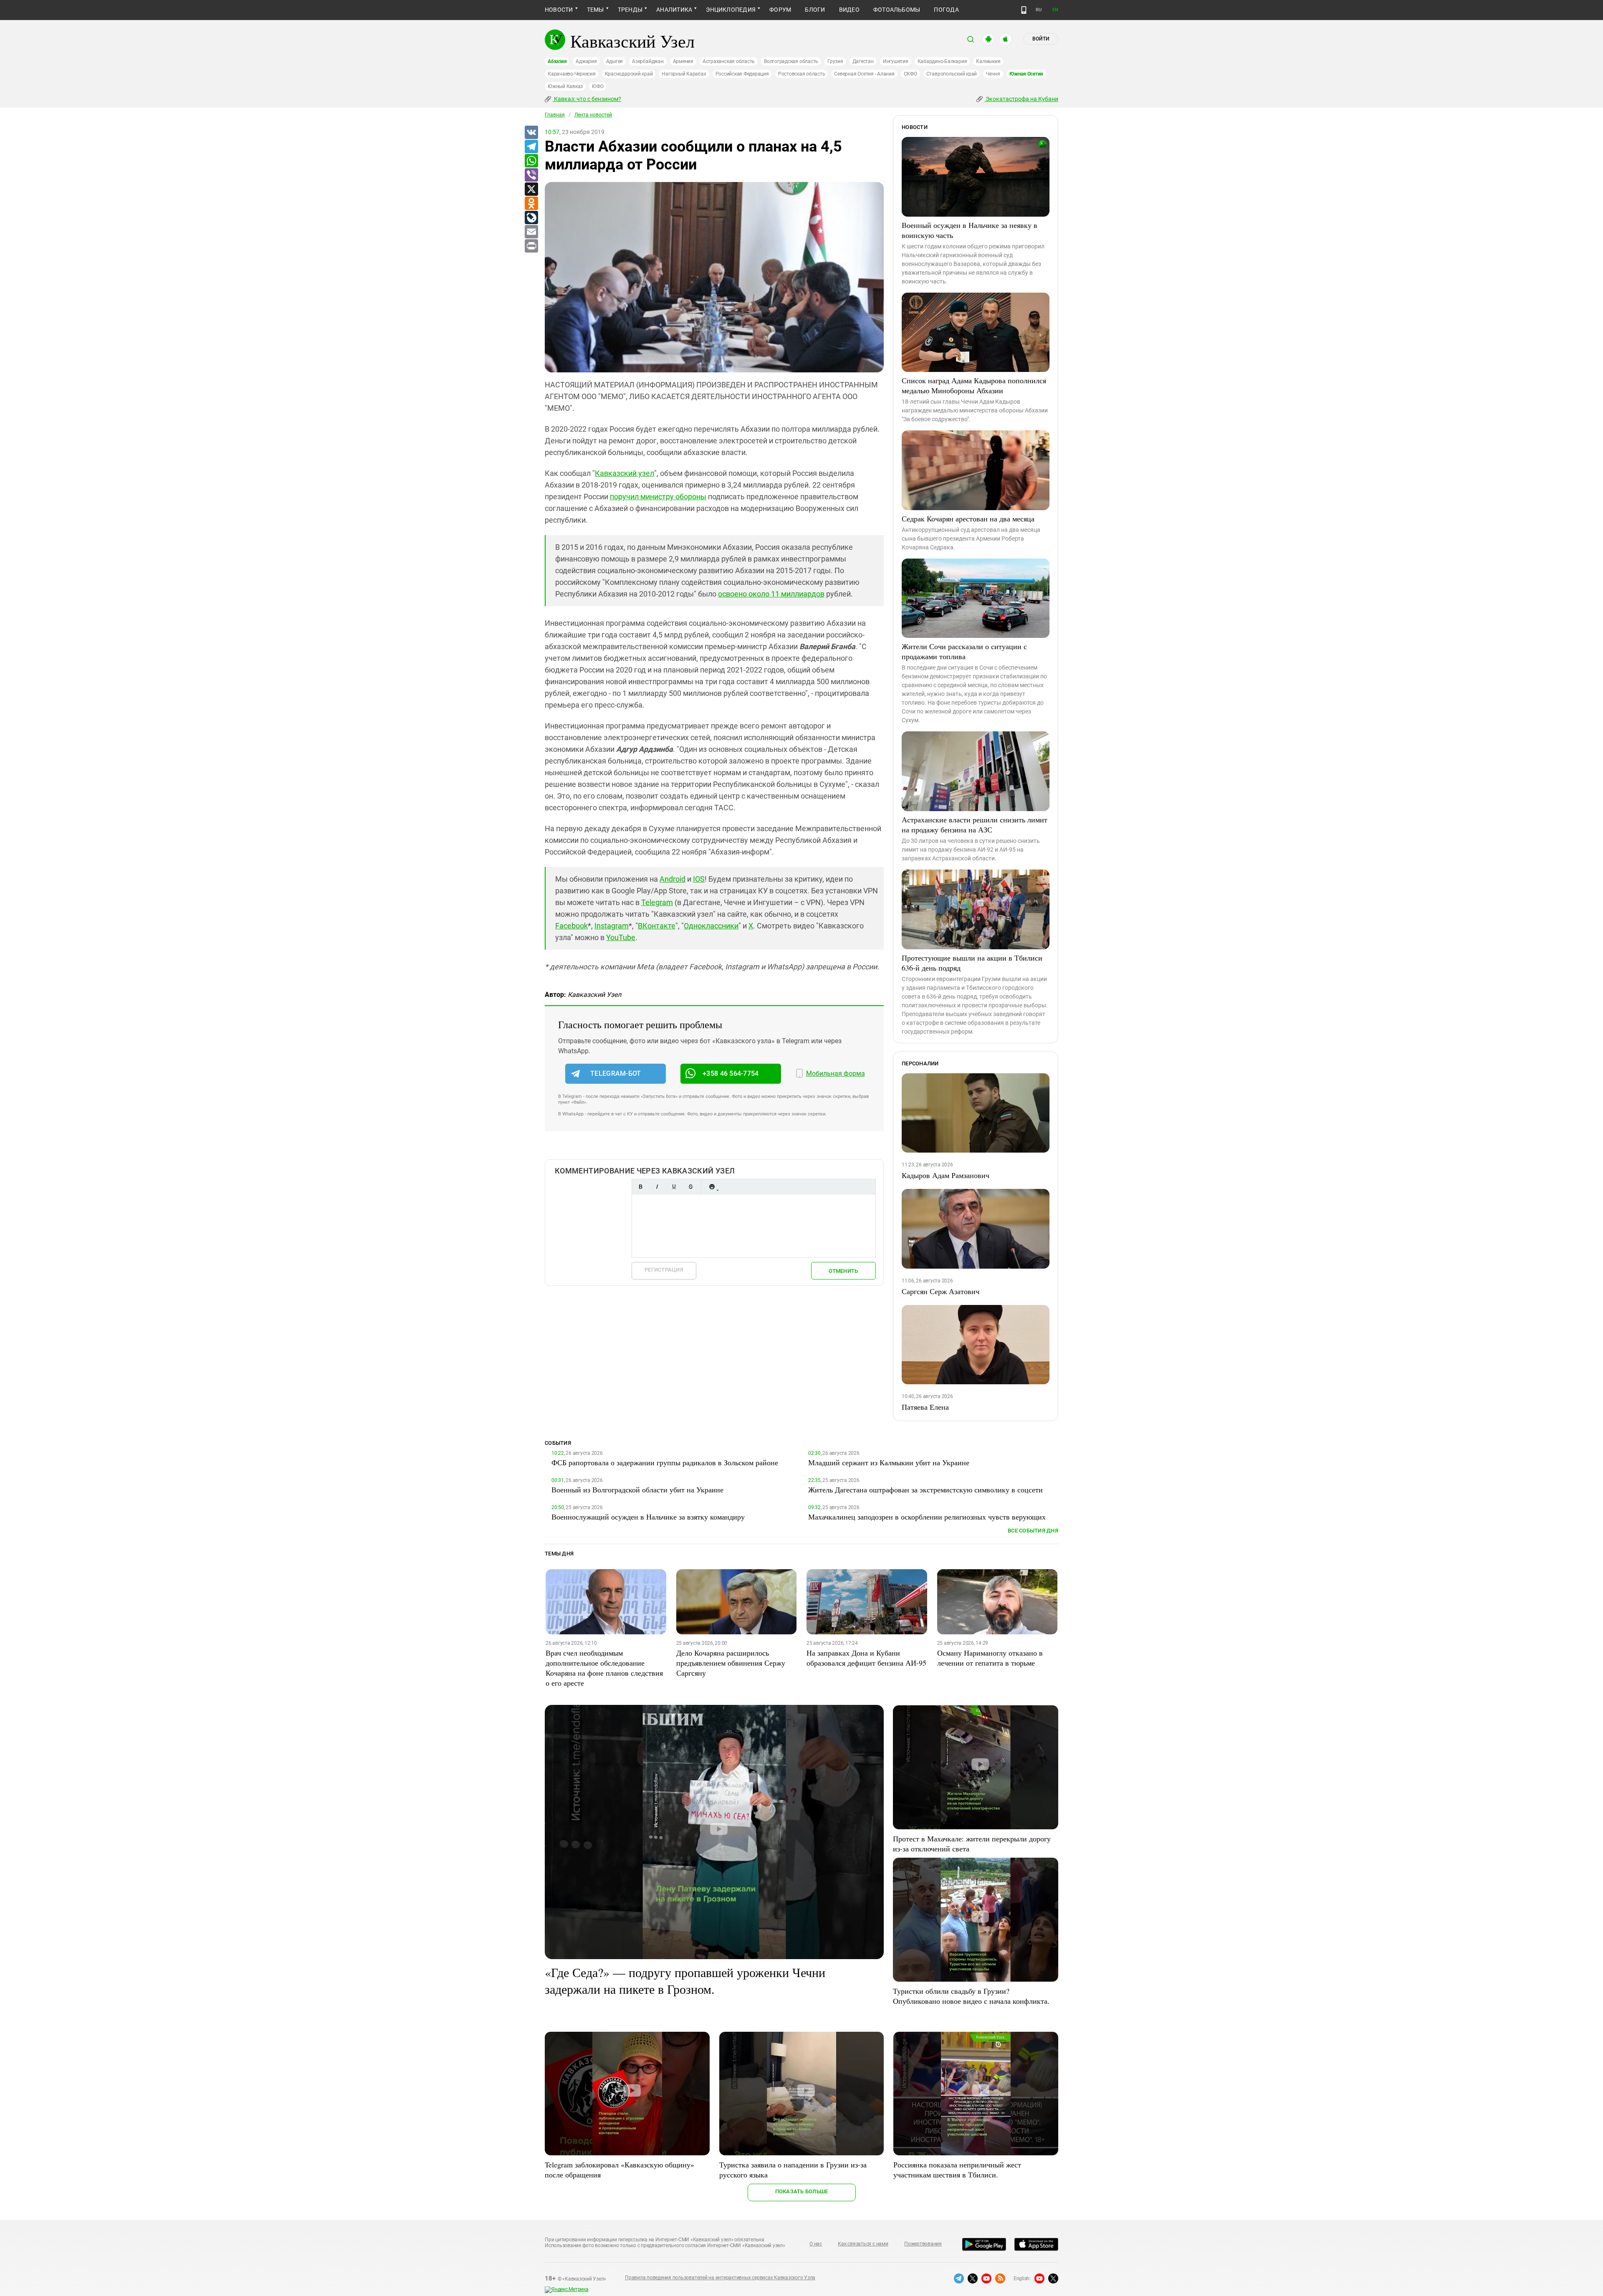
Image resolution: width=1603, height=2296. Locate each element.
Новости (559, 10)
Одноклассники (711, 926)
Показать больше (802, 2191)
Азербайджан (648, 61)
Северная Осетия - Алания (864, 74)
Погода (946, 10)
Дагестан (863, 61)
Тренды (630, 10)
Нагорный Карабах (684, 74)
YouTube (621, 937)
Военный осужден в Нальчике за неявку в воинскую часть (970, 230)
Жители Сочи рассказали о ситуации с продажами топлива (964, 651)
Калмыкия (988, 61)
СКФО (910, 74)
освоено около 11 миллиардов (771, 594)
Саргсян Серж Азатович (941, 1291)
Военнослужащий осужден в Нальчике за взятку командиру (648, 1517)
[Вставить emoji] (712, 1187)
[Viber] (531, 175)
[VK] (531, 133)
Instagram (612, 926)
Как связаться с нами (863, 2244)
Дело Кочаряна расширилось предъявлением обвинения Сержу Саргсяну (731, 1663)
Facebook (571, 926)
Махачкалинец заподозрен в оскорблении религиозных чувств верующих (927, 1517)
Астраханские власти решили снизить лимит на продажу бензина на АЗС (975, 824)
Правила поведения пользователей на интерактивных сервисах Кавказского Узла (720, 2278)
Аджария (586, 61)
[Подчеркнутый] (674, 1187)
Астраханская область (729, 61)
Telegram (657, 902)
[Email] (531, 232)
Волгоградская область (791, 61)
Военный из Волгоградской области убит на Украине (637, 1489)
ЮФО (598, 86)
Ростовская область (802, 74)
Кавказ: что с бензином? (587, 99)
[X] (531, 190)
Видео (849, 10)
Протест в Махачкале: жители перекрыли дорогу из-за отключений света (972, 1843)
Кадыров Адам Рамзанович (946, 1175)
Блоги (815, 10)
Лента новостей (593, 115)
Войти (1041, 39)
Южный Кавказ (565, 86)
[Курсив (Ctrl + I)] (657, 1187)
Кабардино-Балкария (942, 61)
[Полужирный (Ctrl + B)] (640, 1187)
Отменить (843, 1271)
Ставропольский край (952, 74)
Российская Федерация (742, 74)
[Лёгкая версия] (1024, 10)
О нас (816, 2244)
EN (1055, 10)
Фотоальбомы (897, 10)
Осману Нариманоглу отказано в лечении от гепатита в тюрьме (990, 1658)
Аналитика (674, 10)
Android (673, 879)
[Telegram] (531, 147)
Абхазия (557, 61)
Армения (683, 61)
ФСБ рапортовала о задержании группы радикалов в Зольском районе (665, 1462)
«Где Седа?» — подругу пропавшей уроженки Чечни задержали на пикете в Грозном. (685, 1980)
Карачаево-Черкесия (572, 74)
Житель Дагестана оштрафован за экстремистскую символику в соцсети (925, 1489)
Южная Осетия (1026, 74)
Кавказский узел (625, 473)
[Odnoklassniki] (531, 204)
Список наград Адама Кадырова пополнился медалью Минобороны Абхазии (974, 385)
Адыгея (615, 61)
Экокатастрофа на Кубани (1021, 99)
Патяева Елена (925, 1407)
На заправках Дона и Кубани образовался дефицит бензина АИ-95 (866, 1658)
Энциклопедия (731, 10)
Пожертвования (923, 2244)
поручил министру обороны (658, 497)
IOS (699, 879)
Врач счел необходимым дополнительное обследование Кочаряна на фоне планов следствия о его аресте (604, 1668)
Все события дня (1033, 1531)
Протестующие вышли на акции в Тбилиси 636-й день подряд (972, 963)
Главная (555, 115)
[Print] (531, 246)
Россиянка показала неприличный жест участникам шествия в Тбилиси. (957, 2170)
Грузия (835, 61)
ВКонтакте (657, 926)
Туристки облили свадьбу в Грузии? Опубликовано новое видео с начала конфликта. (971, 1996)
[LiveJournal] (531, 218)
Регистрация (664, 1270)
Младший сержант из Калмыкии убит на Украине (889, 1462)
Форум (780, 10)
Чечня (993, 74)
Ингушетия (896, 61)
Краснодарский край (629, 74)
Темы (595, 10)
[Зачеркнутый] (690, 1187)
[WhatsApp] (531, 161)
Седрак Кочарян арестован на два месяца (968, 518)
